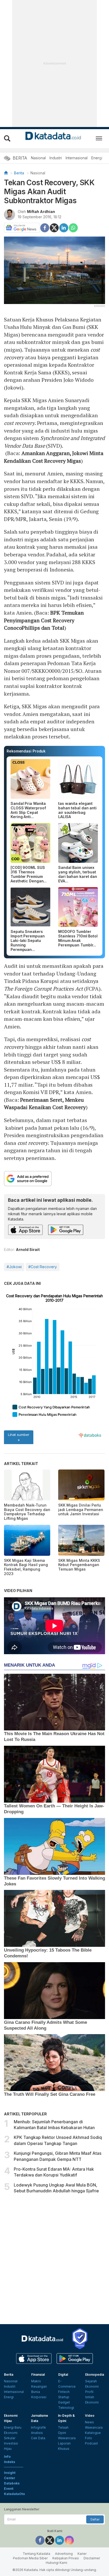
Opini (62, 2433)
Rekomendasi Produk (26, 751)
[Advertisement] (54, 2259)
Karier (82, 2554)
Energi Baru (13, 2427)
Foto (88, 2438)
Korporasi (39, 2397)
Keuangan (39, 2386)
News (89, 2422)
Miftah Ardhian (41, 212)
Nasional (38, 158)
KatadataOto (14, 2494)
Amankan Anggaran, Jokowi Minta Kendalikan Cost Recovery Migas (54, 457)
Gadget (64, 2402)
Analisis (37, 2433)
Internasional (77, 158)
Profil (89, 2392)
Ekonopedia (95, 2375)
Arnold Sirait (28, 1250)
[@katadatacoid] (69, 2540)
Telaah (63, 2427)
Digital (63, 2375)
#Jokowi (14, 1267)
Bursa (36, 2392)
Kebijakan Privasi (66, 2558)
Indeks (10, 2462)
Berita (19, 173)
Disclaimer (92, 2558)
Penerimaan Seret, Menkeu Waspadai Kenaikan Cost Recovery (45, 1104)
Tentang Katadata (37, 2554)
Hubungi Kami (56, 2563)
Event (9, 2489)
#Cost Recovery (43, 1267)
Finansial (38, 2375)
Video (90, 2416)
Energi (97, 158)
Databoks (12, 2483)
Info (7, 2457)
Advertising (64, 2554)
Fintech (64, 2392)
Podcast (91, 2443)
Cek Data (38, 2438)
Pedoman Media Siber (30, 2558)
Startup (64, 2397)
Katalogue (93, 2433)
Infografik (38, 2427)
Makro (36, 2381)
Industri (56, 158)
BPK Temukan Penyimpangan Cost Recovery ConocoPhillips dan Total (44, 620)
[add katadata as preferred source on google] (54, 1179)
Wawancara (67, 2438)
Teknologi (66, 2408)
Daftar (95, 2519)
